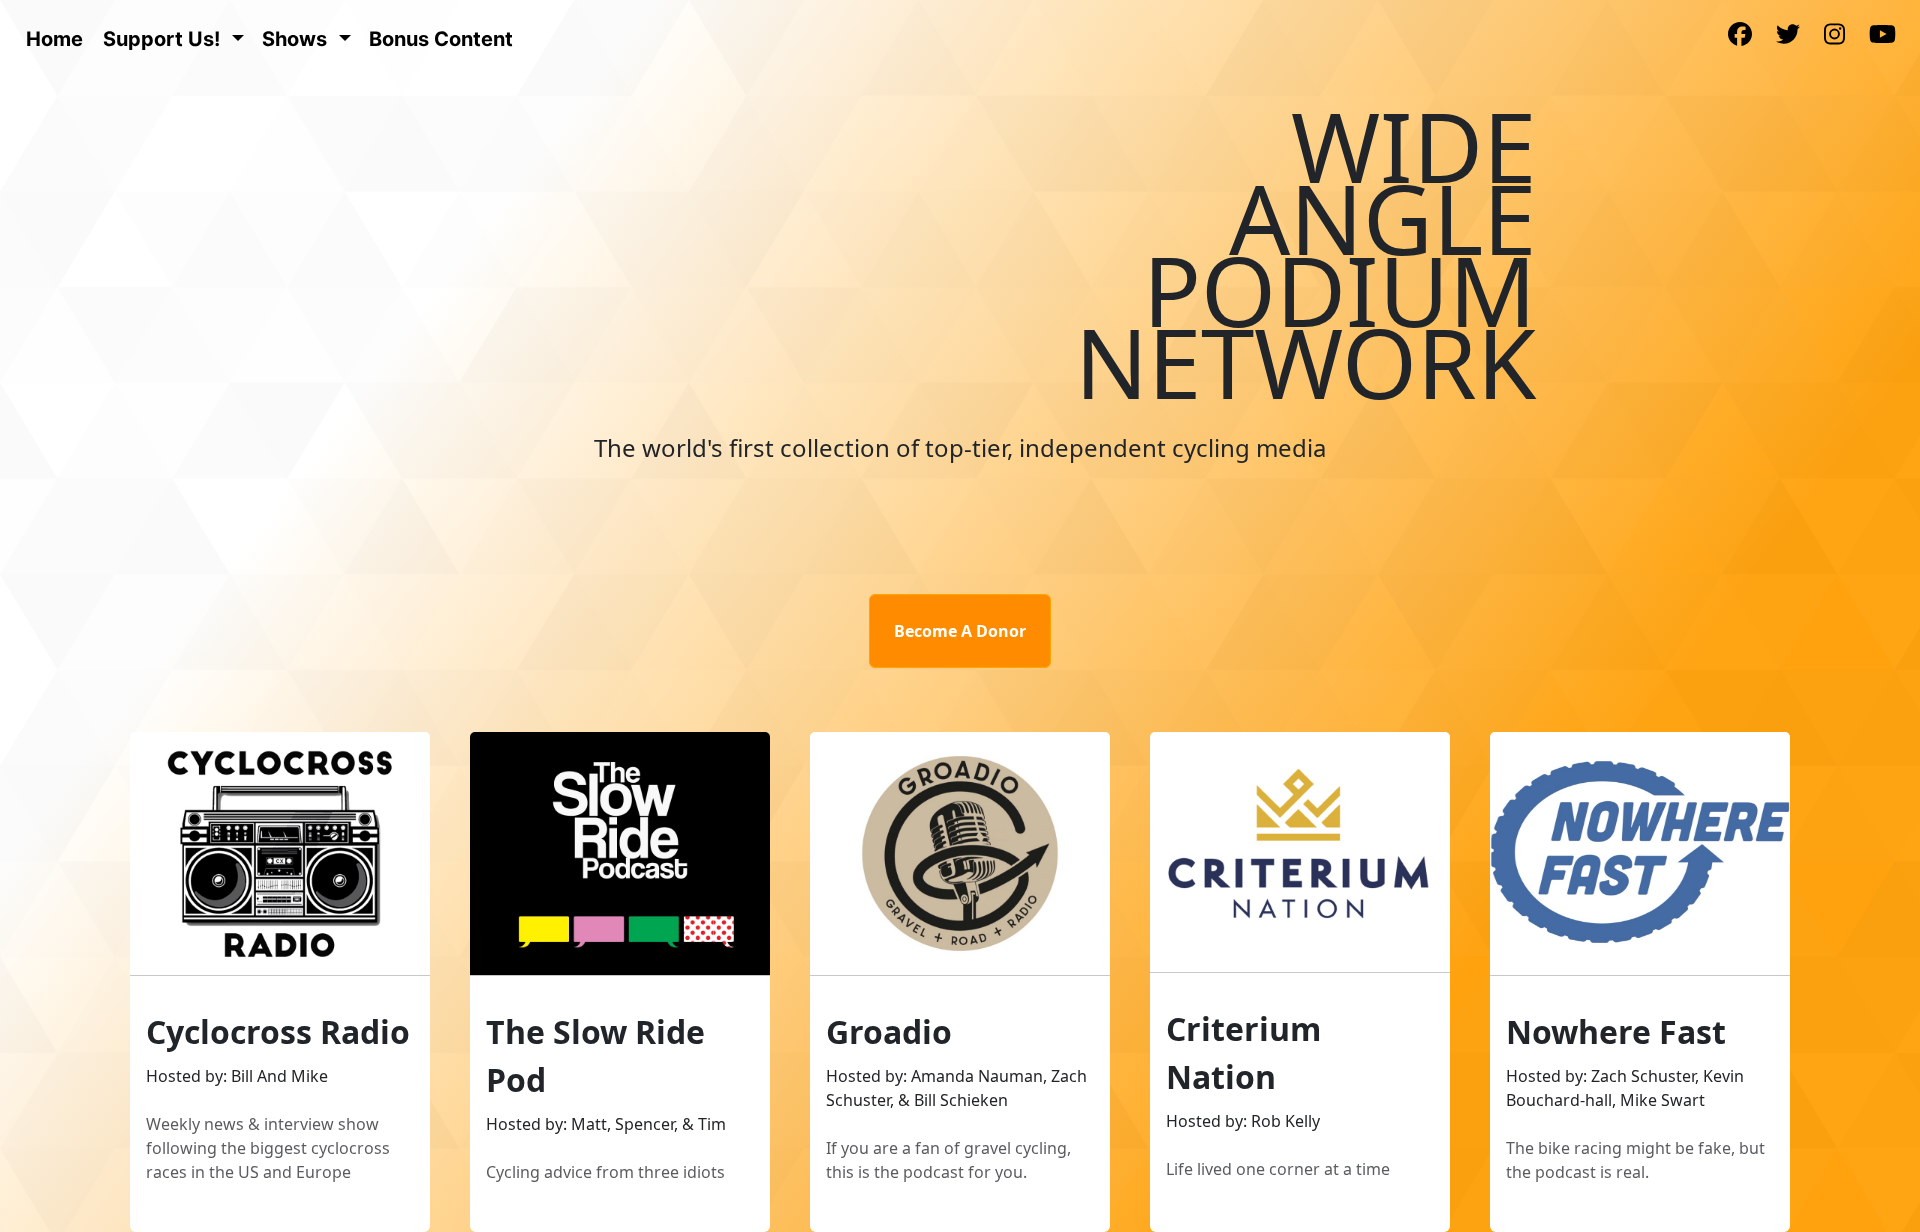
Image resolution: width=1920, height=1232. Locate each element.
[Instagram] (1834, 36)
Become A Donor (960, 631)
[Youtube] (1882, 36)
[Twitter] (1788, 36)
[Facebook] (1740, 36)
